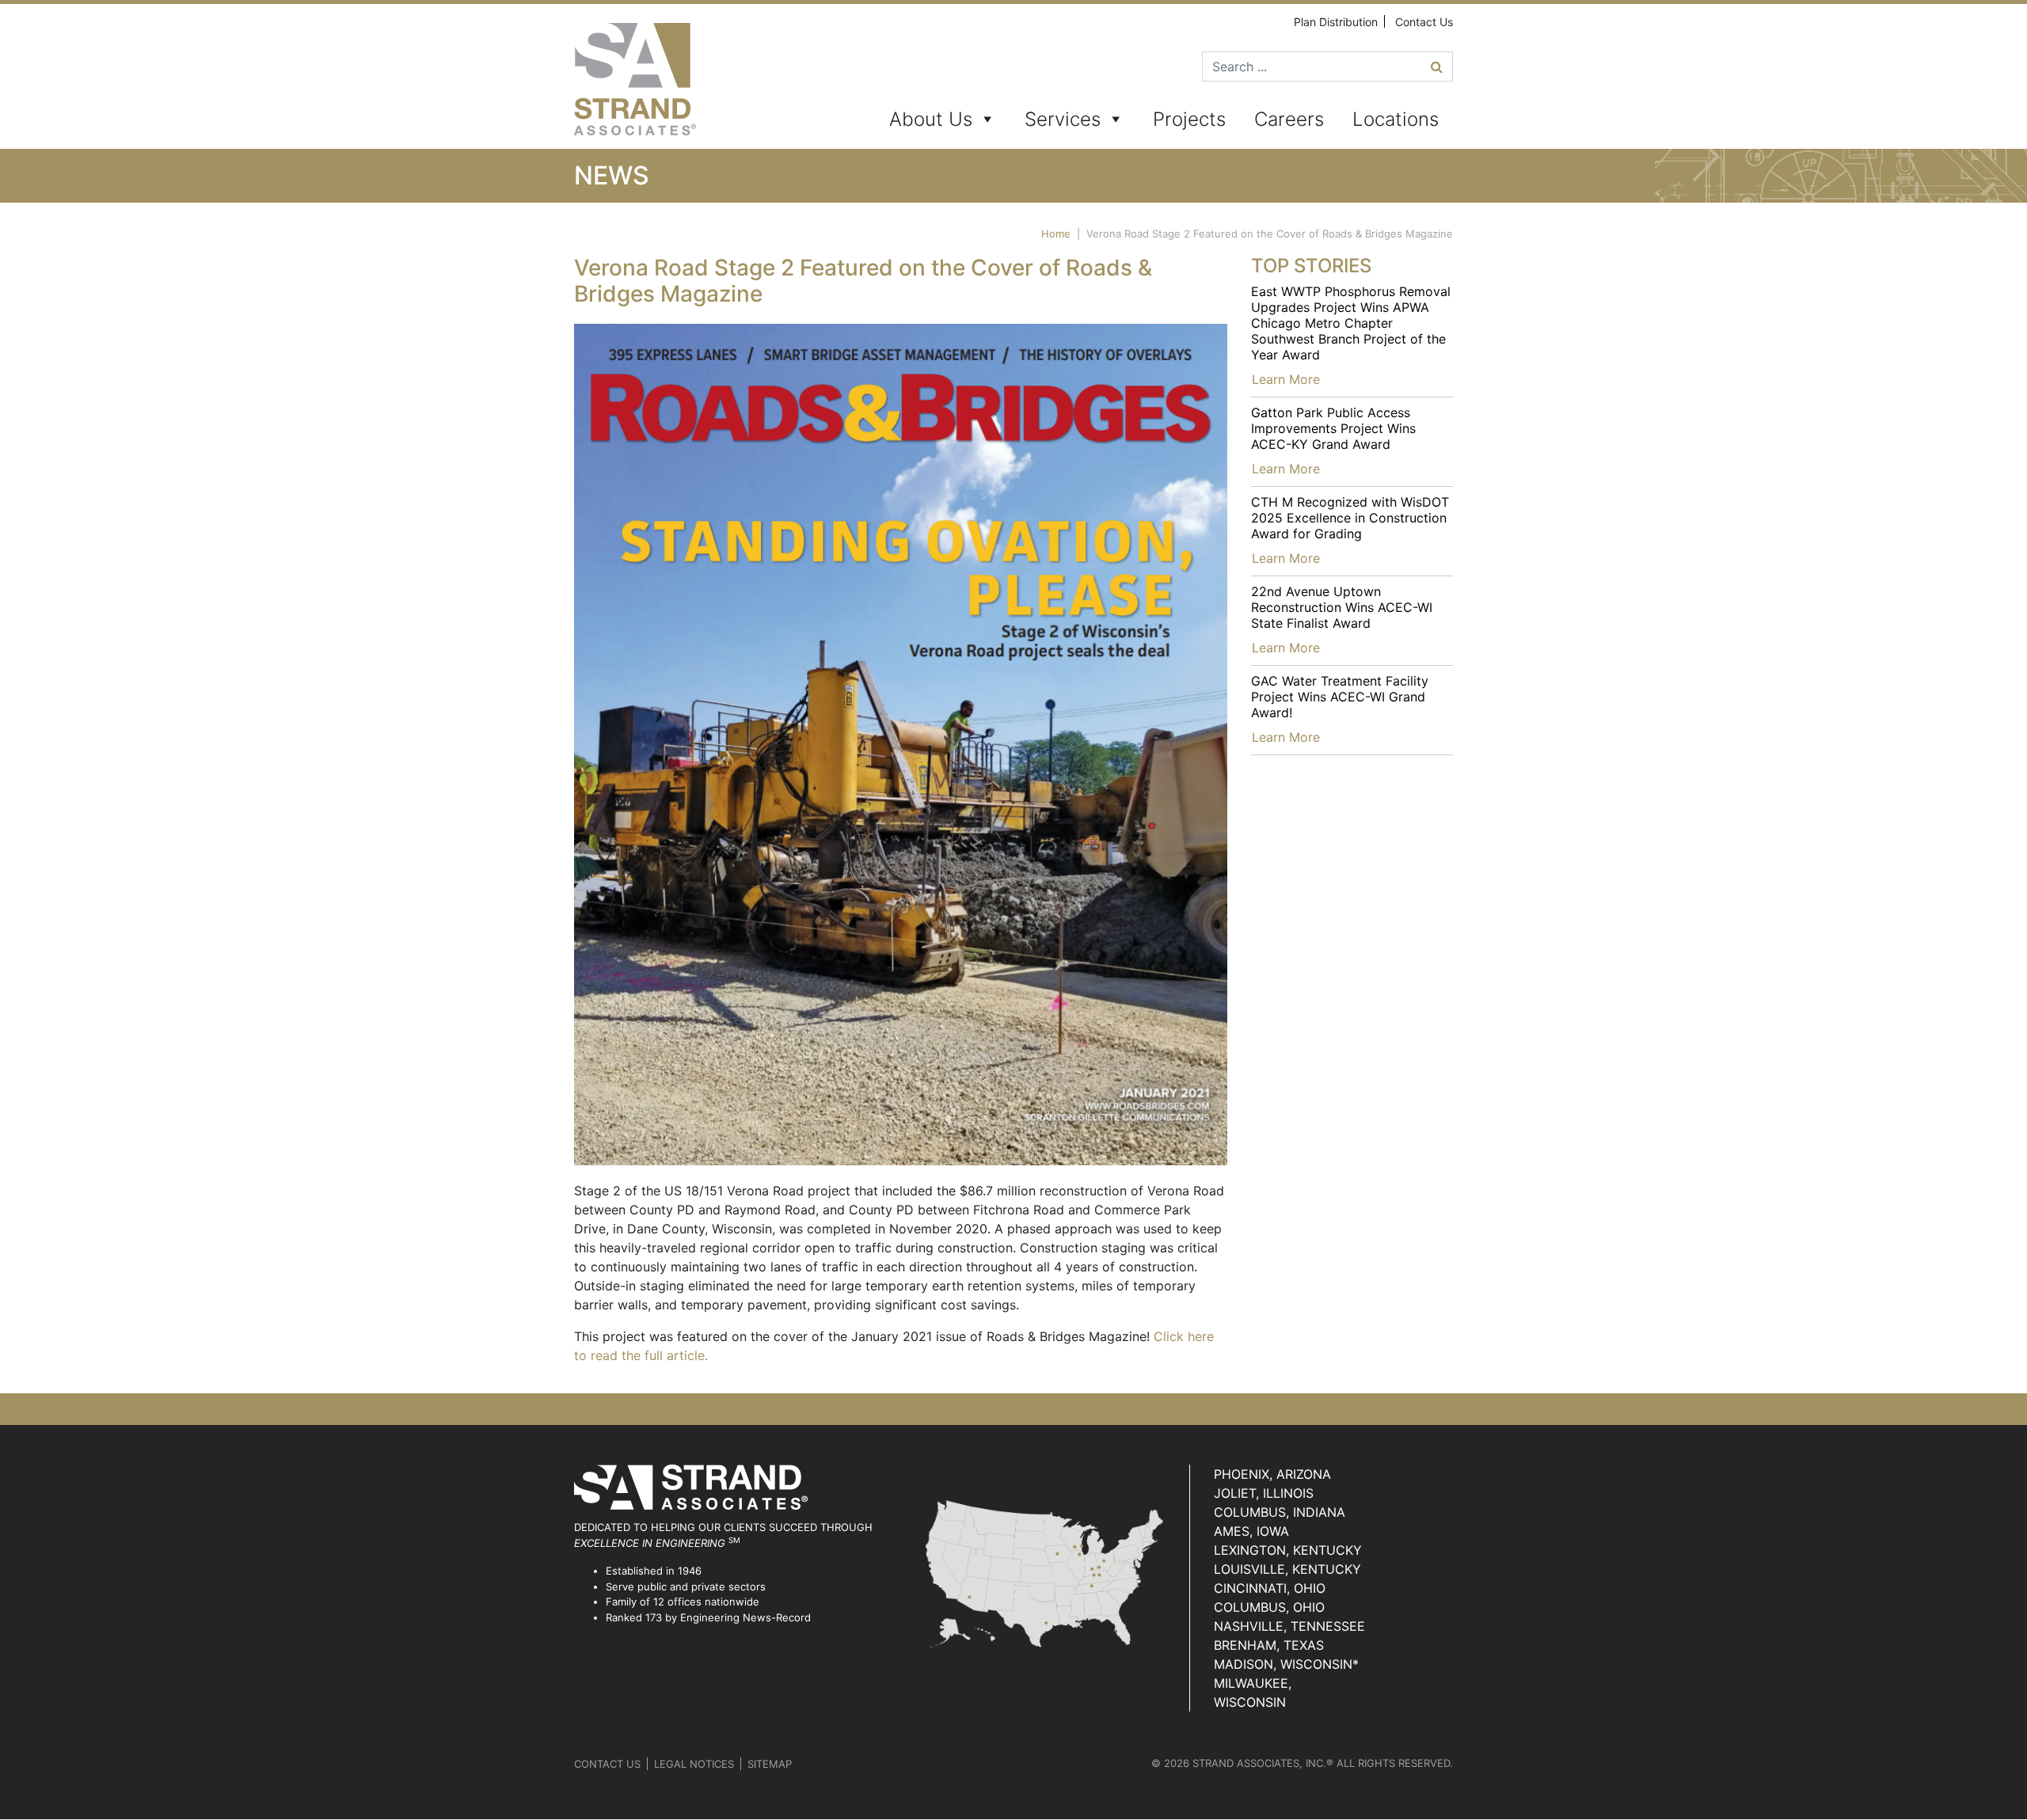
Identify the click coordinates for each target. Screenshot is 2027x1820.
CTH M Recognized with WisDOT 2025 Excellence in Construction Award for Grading (1350, 518)
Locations (1396, 119)
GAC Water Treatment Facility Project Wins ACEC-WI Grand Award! (1340, 697)
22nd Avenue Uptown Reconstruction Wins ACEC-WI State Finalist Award (1342, 607)
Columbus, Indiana (1280, 1512)
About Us (931, 119)
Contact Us (1424, 22)
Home (1056, 234)
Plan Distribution (1336, 22)
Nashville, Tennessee (1289, 1626)
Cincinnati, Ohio (1270, 1588)
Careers (1289, 119)
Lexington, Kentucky (1288, 1550)
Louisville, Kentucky (1287, 1569)
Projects (1189, 119)
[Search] (1437, 66)
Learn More (1286, 379)
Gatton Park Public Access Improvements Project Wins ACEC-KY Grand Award (1333, 428)
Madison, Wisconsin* (1286, 1664)
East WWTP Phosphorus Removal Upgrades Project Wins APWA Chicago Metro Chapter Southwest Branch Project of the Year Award (1351, 323)
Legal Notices (694, 1764)
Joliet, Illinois (1264, 1493)
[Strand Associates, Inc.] (635, 79)
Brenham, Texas (1269, 1645)
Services (1063, 119)
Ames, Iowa (1251, 1531)
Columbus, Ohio (1269, 1607)
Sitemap (770, 1764)
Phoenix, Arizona (1272, 1474)
